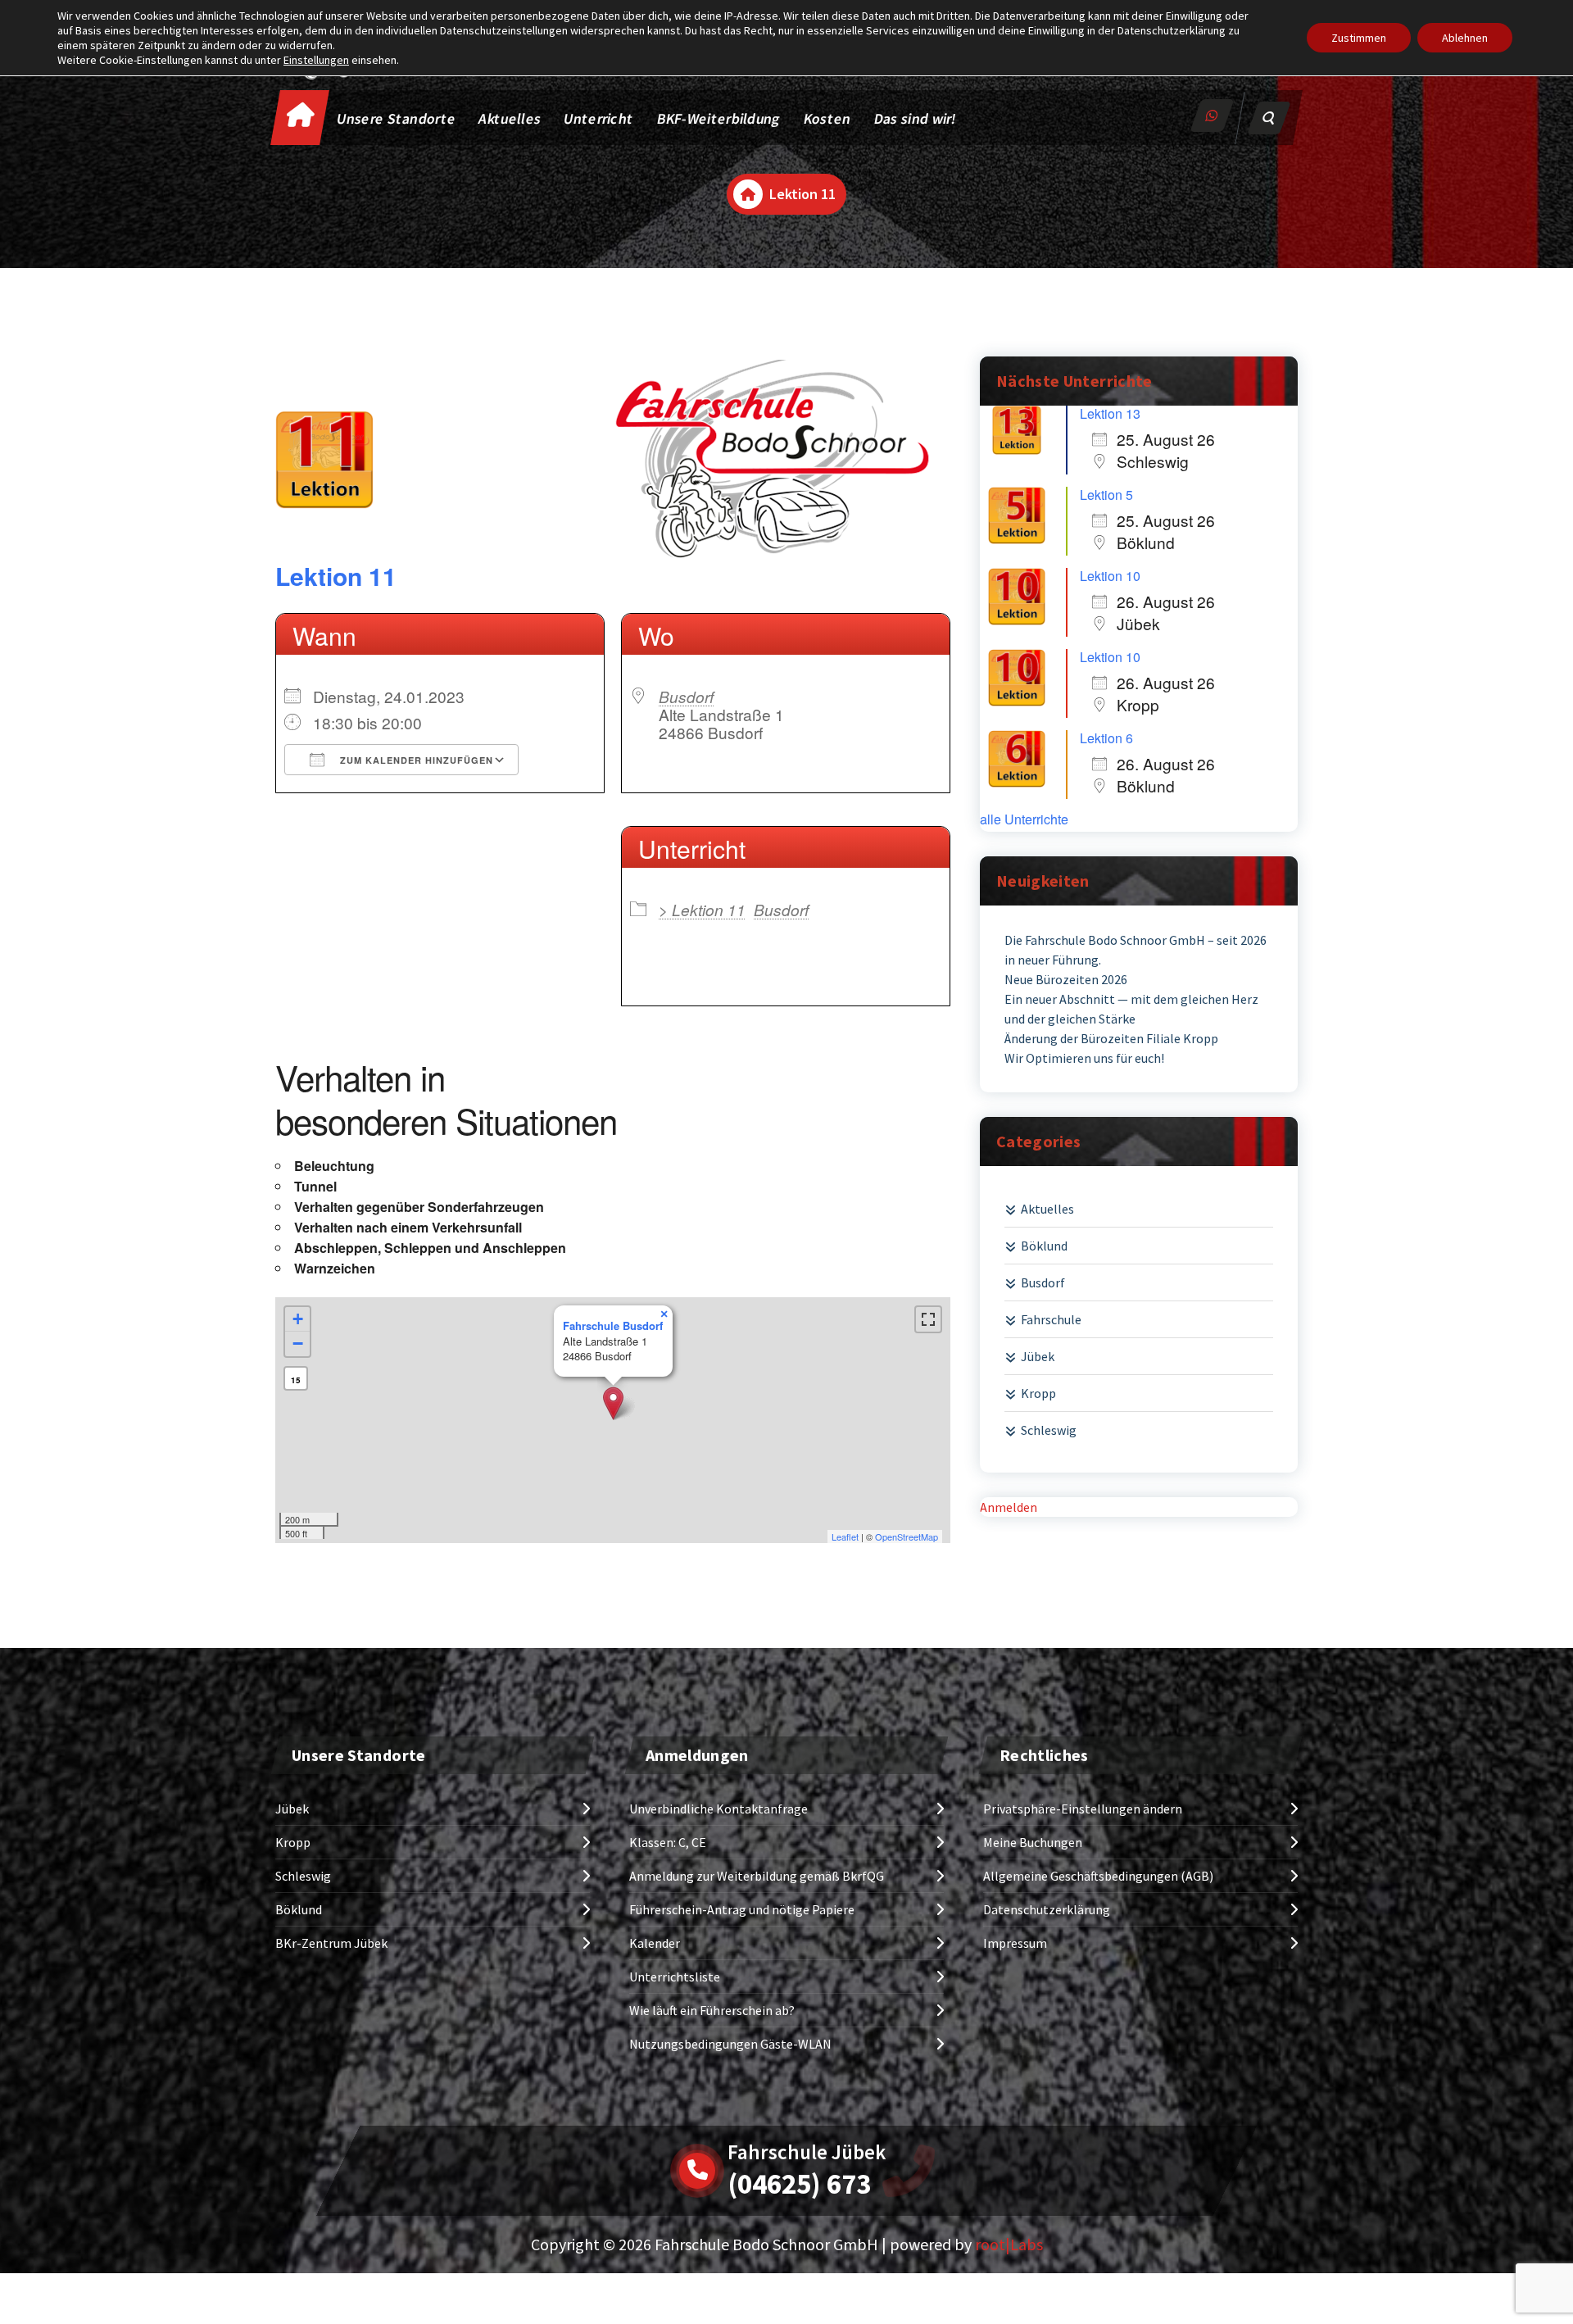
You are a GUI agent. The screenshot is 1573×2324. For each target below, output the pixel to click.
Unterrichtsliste (675, 1977)
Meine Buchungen (1033, 1842)
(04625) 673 (799, 2184)
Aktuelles (510, 118)
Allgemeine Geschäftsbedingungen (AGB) (1098, 1876)
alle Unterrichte (1024, 819)
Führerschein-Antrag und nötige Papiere (742, 1909)
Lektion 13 (1110, 413)
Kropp (1038, 1393)
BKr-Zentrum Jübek (331, 1943)
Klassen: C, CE (668, 1842)
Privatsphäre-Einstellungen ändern (1083, 1809)
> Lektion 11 (702, 909)
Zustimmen (1359, 38)
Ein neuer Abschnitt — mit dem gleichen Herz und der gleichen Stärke (1131, 1009)
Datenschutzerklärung (1047, 1909)
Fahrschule (1051, 1319)
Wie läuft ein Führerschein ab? (712, 2010)
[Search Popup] (1269, 118)
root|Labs (1009, 2244)
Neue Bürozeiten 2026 (1066, 979)
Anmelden (1009, 1507)
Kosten (827, 118)
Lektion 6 (1106, 738)
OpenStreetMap (907, 1536)
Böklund (1044, 1246)
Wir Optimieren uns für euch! (1084, 1058)
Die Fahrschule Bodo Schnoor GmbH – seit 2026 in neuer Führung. (1136, 950)
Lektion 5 (1106, 495)
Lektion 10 (1110, 576)
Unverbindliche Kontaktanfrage (719, 1809)
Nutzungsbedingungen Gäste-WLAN (730, 2044)
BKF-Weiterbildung (719, 118)
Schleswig (1049, 1430)
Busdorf (686, 696)
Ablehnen (1465, 38)
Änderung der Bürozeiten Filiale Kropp (1111, 1038)
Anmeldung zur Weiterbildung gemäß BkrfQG (757, 1876)
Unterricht (598, 118)
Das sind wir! (915, 118)
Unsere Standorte (397, 118)
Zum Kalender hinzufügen (415, 760)
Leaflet (845, 1536)
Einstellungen (316, 60)
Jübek (1038, 1356)
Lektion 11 (336, 576)
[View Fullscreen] (928, 1319)
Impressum (1015, 1943)
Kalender (655, 1943)
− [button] (298, 1344)
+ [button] (298, 1319)
